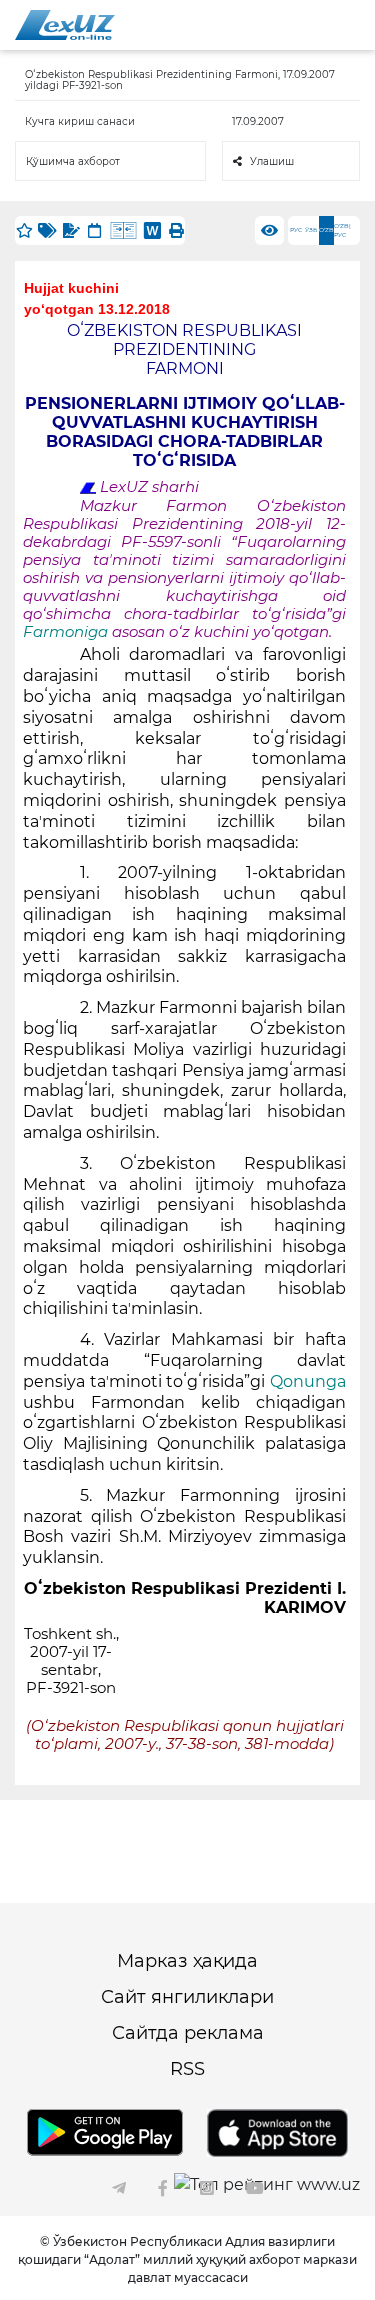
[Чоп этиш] (176, 230)
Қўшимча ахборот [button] (73, 161)
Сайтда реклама (188, 2033)
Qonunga (308, 1381)
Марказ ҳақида (187, 1961)
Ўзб (311, 230)
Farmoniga (67, 632)
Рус (296, 230)
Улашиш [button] (272, 161)
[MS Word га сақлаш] (152, 230)
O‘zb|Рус (342, 230)
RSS (187, 2069)
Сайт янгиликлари (187, 1997)
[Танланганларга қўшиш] (24, 230)
